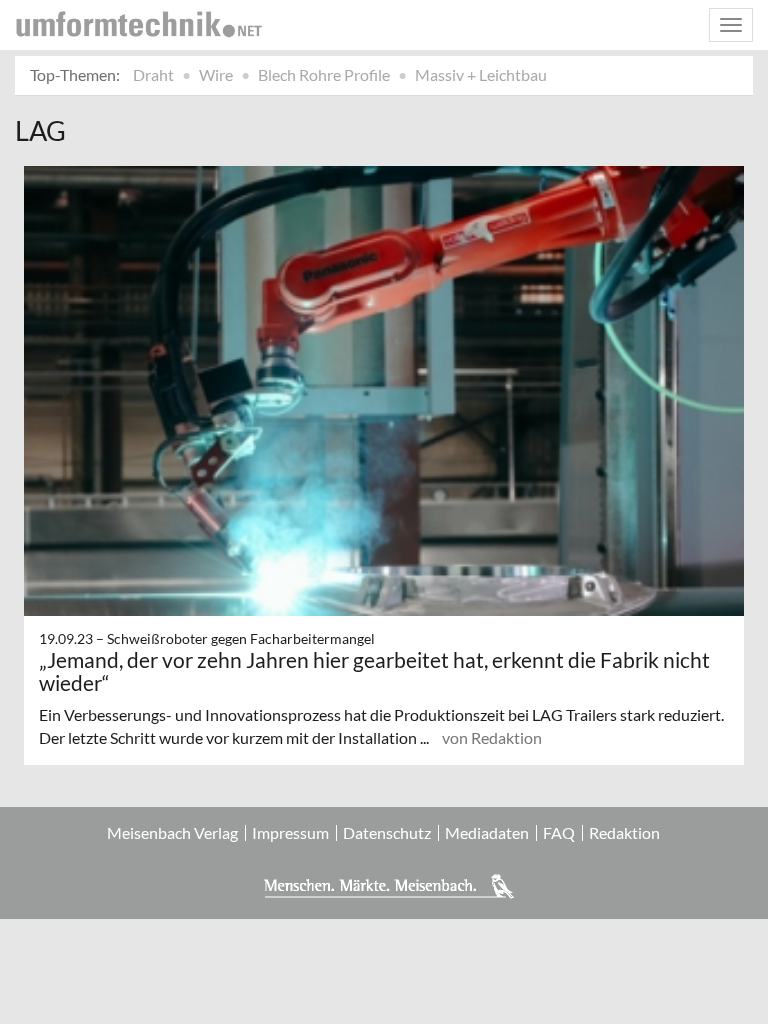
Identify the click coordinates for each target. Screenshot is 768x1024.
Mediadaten (487, 833)
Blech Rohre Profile (324, 74)
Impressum (290, 833)
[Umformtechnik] (139, 24)
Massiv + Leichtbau (481, 74)
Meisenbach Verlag (172, 833)
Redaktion (624, 833)
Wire (216, 74)
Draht (153, 74)
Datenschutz (387, 833)
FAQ (559, 833)
